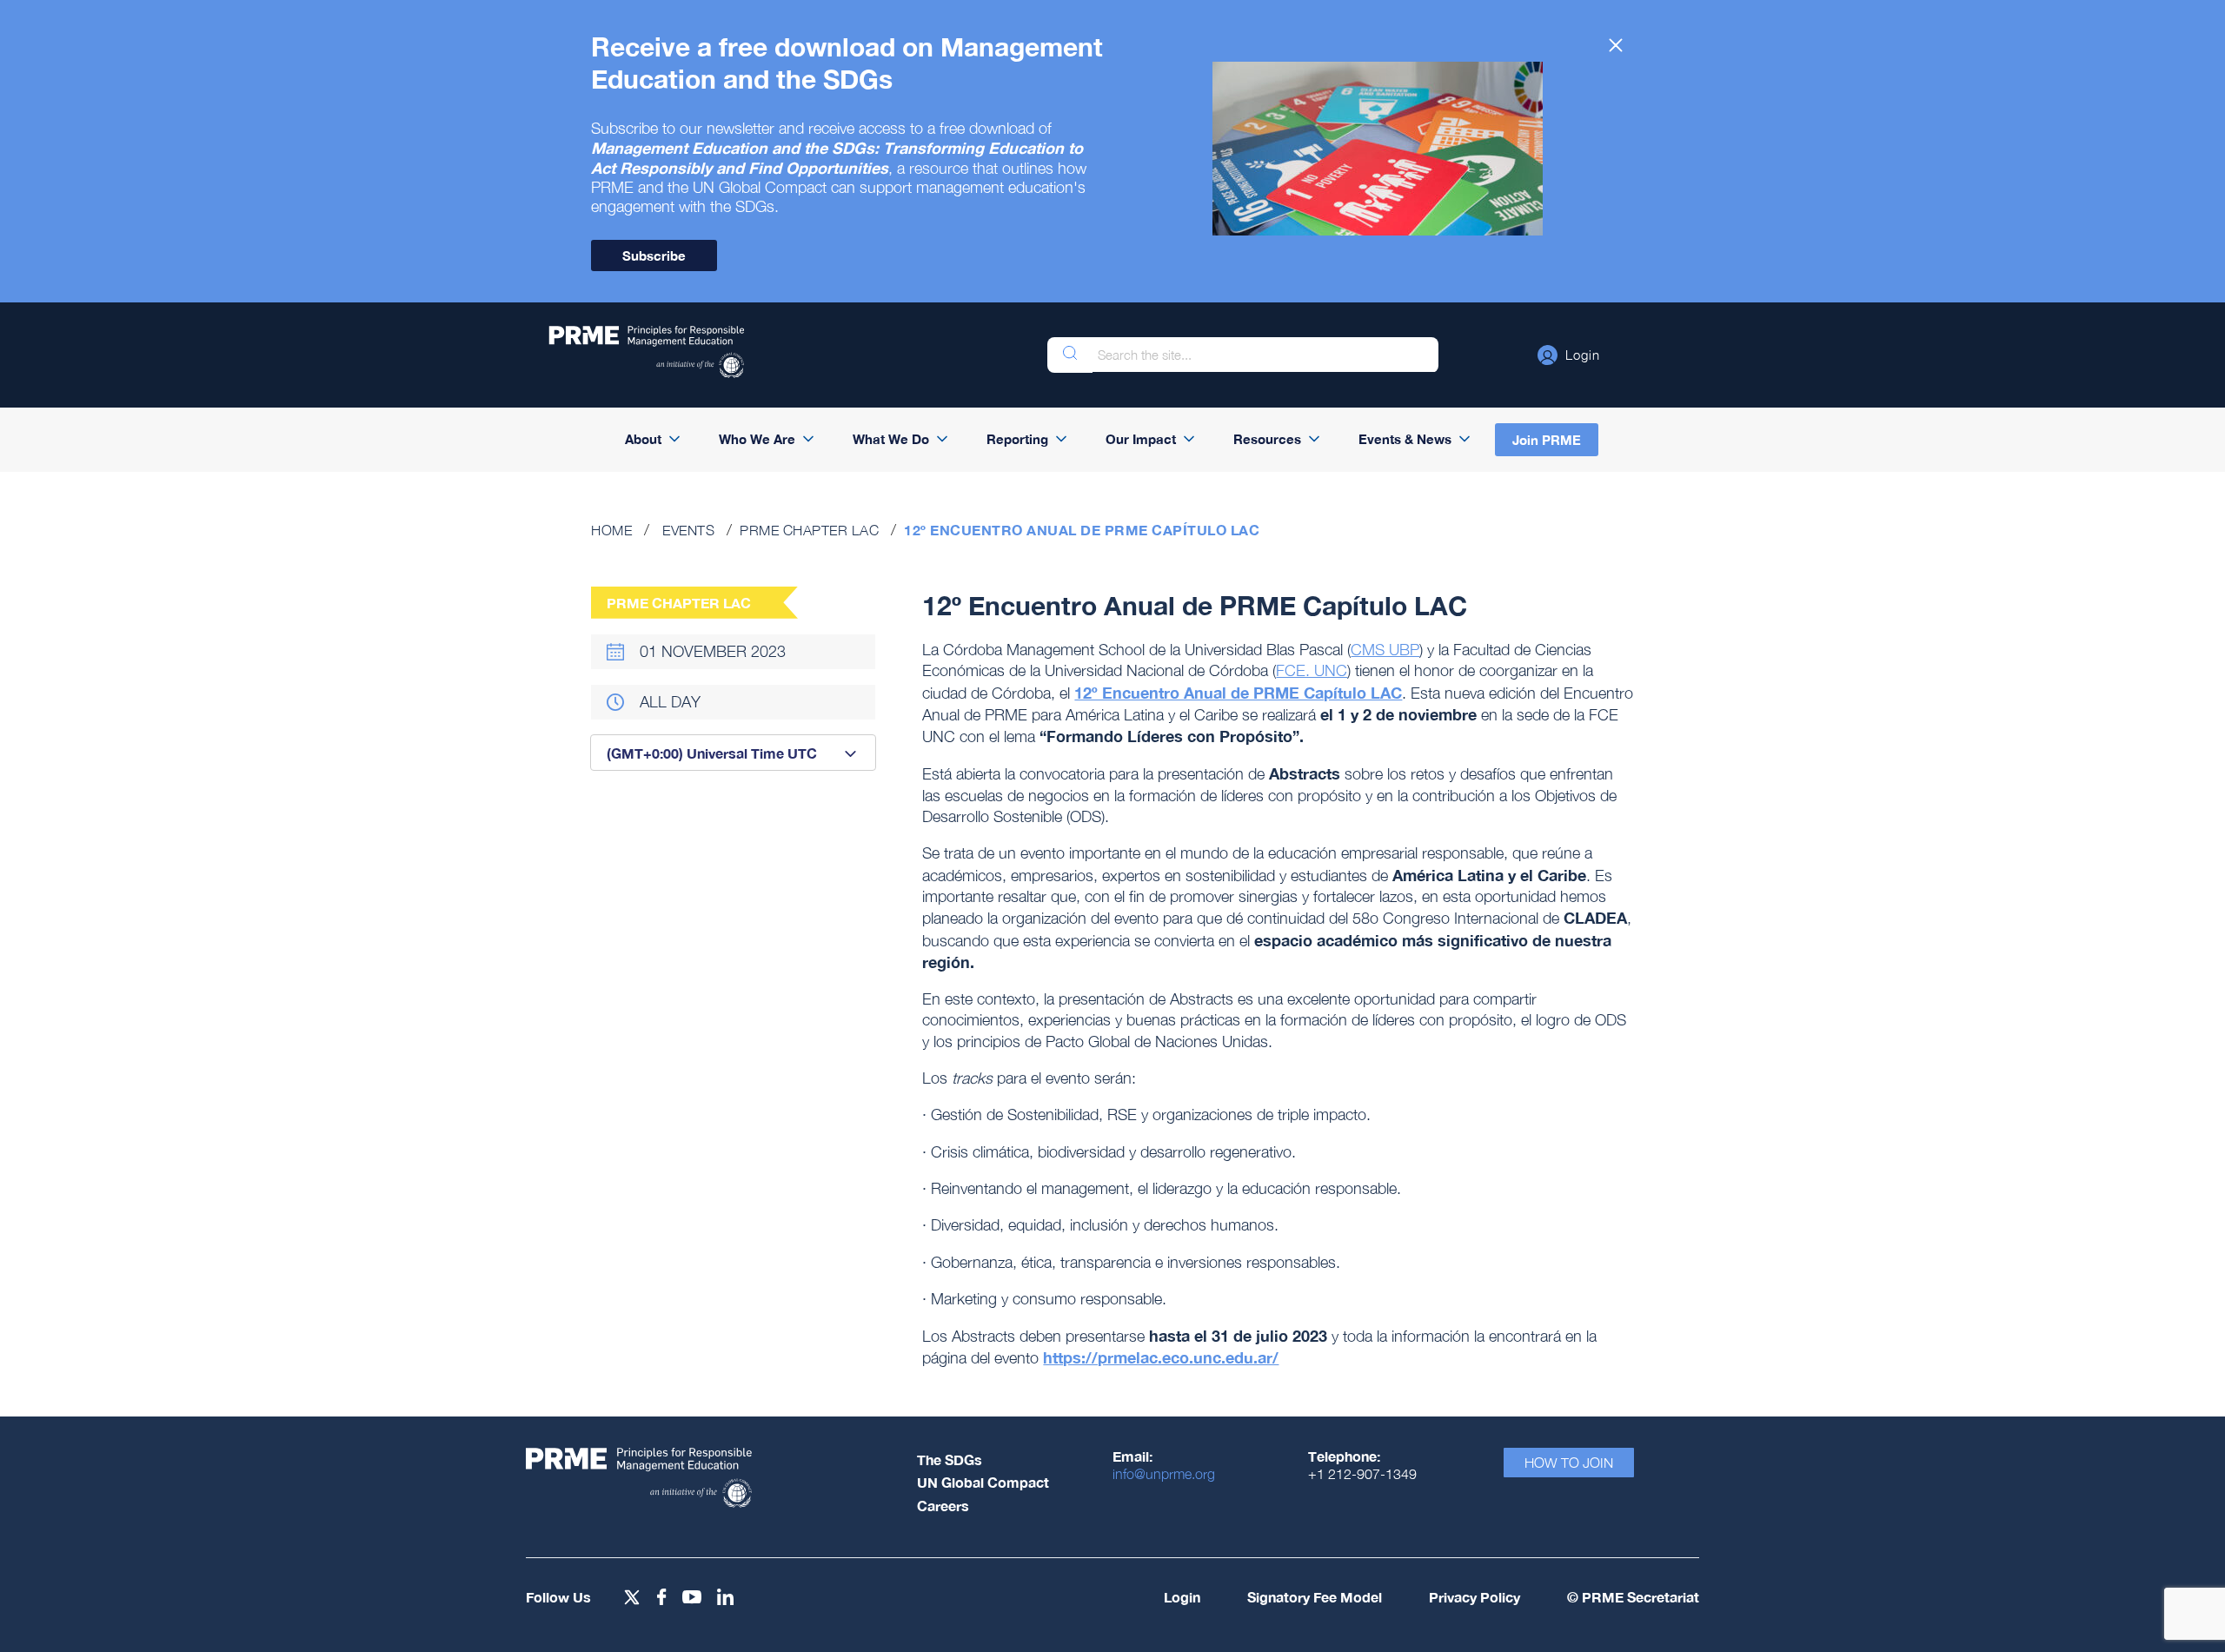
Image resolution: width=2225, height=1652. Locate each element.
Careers (943, 1506)
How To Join (1569, 1463)
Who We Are (757, 439)
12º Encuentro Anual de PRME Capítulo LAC (1238, 693)
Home (611, 530)
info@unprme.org (1164, 1474)
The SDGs (950, 1460)
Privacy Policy (1474, 1597)
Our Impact (1141, 439)
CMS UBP (1385, 650)
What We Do (891, 439)
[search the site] (1070, 355)
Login (1182, 1597)
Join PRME (1547, 440)
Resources (1267, 439)
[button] (1569, 355)
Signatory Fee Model (1315, 1597)
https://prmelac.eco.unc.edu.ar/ (1161, 1357)
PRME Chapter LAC (809, 530)
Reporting (1017, 439)
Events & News (1405, 439)
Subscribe (654, 255)
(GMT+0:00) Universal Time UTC (712, 753)
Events (688, 530)
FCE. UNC (1312, 670)
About (643, 439)
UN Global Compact (983, 1482)
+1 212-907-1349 (1362, 1474)
